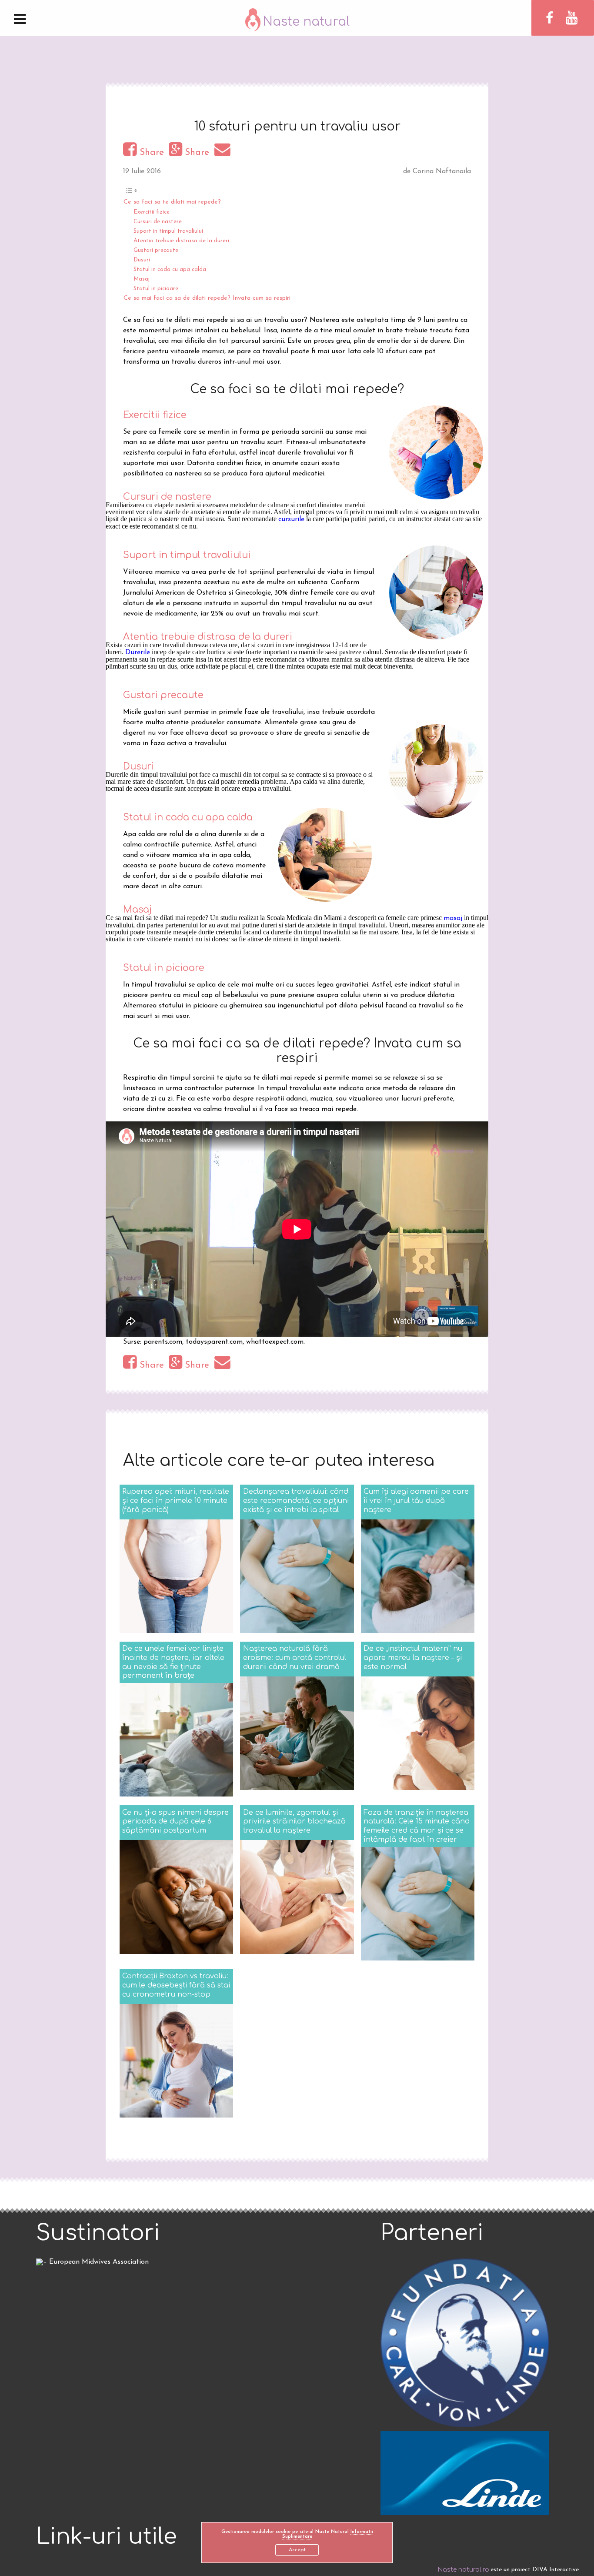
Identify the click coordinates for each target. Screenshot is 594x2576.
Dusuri (142, 260)
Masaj (142, 279)
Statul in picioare (156, 289)
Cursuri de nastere (158, 222)
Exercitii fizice (152, 212)
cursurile (291, 519)
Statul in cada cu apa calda (170, 269)
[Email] (224, 152)
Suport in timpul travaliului (168, 231)
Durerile (138, 652)
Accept (297, 2550)
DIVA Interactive (556, 2570)
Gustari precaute (156, 250)
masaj (453, 918)
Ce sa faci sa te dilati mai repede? (172, 202)
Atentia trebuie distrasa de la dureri (181, 241)
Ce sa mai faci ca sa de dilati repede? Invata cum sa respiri (207, 298)
